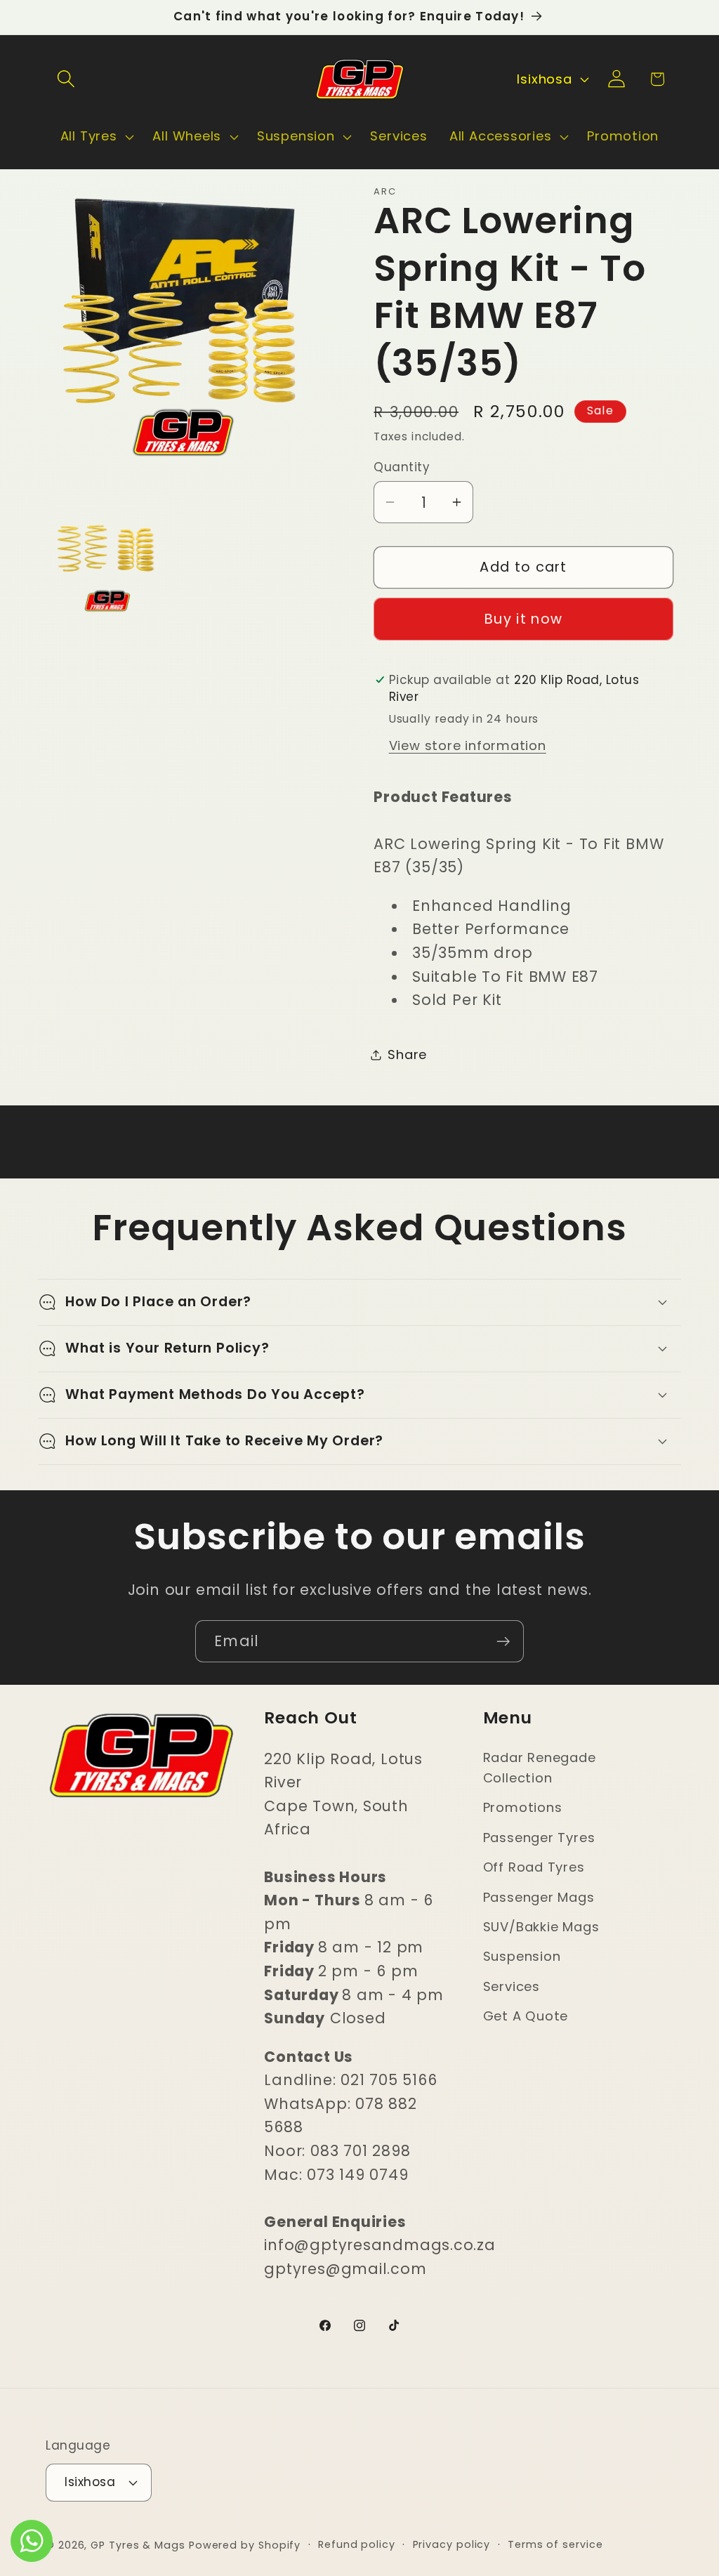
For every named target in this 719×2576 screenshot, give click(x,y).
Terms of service (555, 2544)
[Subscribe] (503, 1642)
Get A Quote (526, 2016)
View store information (468, 745)
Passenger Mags (539, 1897)
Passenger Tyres (539, 1838)
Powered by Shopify (245, 2545)
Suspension (522, 1956)
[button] (66, 79)
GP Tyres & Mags (138, 2545)
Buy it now (523, 619)
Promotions (523, 1807)
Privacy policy (452, 2544)
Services (512, 1986)
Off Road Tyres (534, 1867)
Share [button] (407, 1054)
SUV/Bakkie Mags (541, 1927)
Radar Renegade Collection (540, 1768)
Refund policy (357, 2544)
